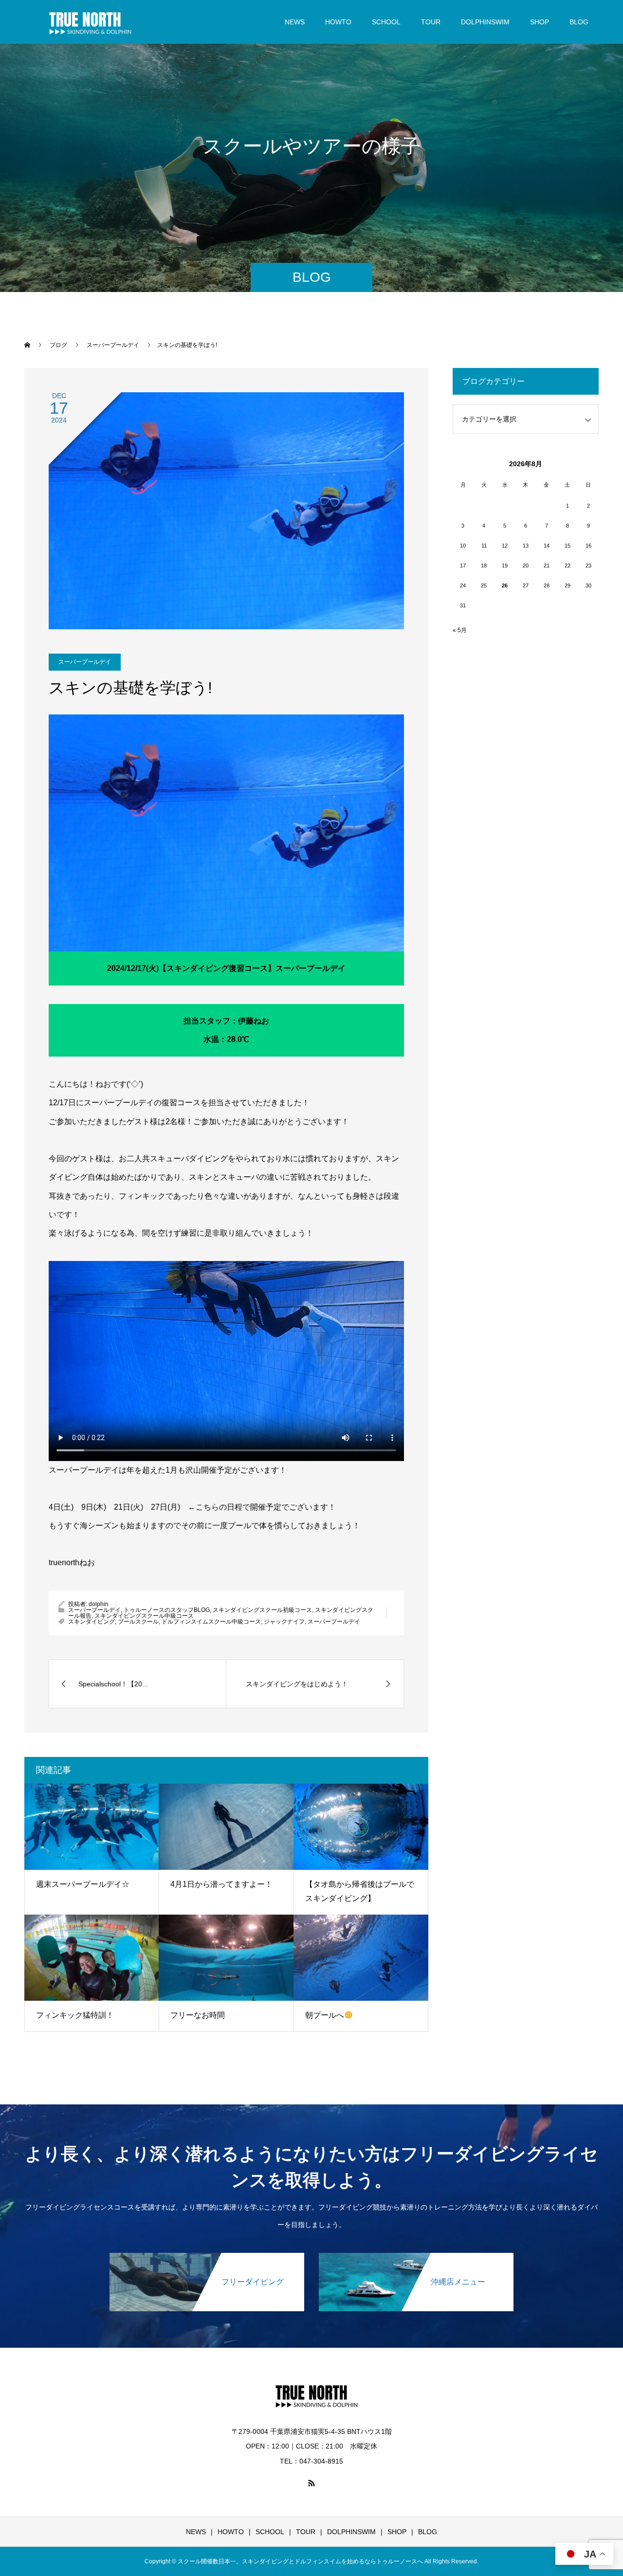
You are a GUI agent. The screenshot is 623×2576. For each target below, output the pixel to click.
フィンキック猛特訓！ (75, 2015)
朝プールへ (325, 2015)
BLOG (579, 22)
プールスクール (138, 1622)
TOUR (431, 22)
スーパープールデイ (85, 662)
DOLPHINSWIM (485, 22)
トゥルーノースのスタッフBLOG (167, 1610)
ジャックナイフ (284, 1622)
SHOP (540, 22)
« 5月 (460, 630)
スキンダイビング (92, 1622)
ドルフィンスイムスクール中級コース (211, 1622)
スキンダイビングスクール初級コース (262, 1610)
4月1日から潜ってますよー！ (221, 1884)
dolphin (99, 1604)
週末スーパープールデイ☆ (83, 1884)
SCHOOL (386, 22)
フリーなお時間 (198, 2015)
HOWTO (338, 22)
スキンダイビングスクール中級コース (144, 1616)
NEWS (295, 22)
